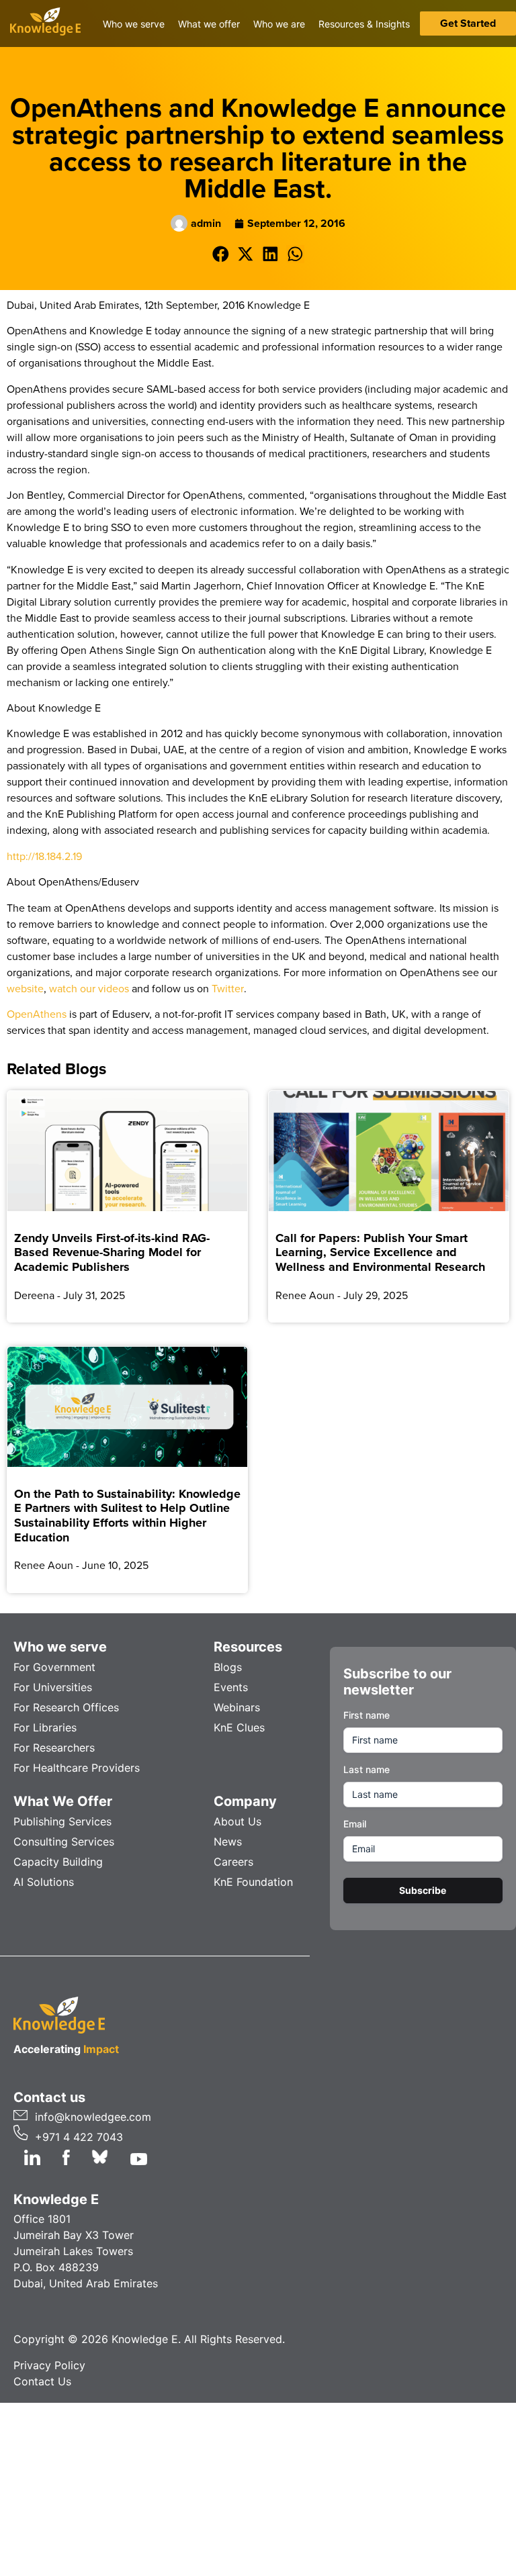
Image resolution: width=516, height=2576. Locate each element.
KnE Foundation (253, 1882)
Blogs (228, 1667)
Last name (367, 1769)
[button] (221, 254)
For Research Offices (66, 1707)
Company (245, 1801)
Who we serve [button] (134, 24)
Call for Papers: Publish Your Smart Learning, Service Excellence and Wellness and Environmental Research (380, 1252)
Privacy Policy (49, 2365)
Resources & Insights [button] (364, 24)
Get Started (468, 23)
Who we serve (60, 1647)
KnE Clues (239, 1727)
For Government (54, 1667)
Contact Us (42, 2381)
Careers (233, 1862)
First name (367, 1715)
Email (355, 1824)
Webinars (237, 1707)
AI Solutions (44, 1882)
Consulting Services (64, 1842)
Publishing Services (62, 1821)
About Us (238, 1821)
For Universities (53, 1687)
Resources (248, 1647)
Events (231, 1687)
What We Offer (63, 1801)
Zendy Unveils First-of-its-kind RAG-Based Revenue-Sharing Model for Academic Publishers (112, 1252)
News (228, 1842)
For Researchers (54, 1748)
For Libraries (45, 1727)
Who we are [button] (279, 24)
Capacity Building (58, 1862)
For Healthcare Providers (77, 1768)
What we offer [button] (209, 24)
